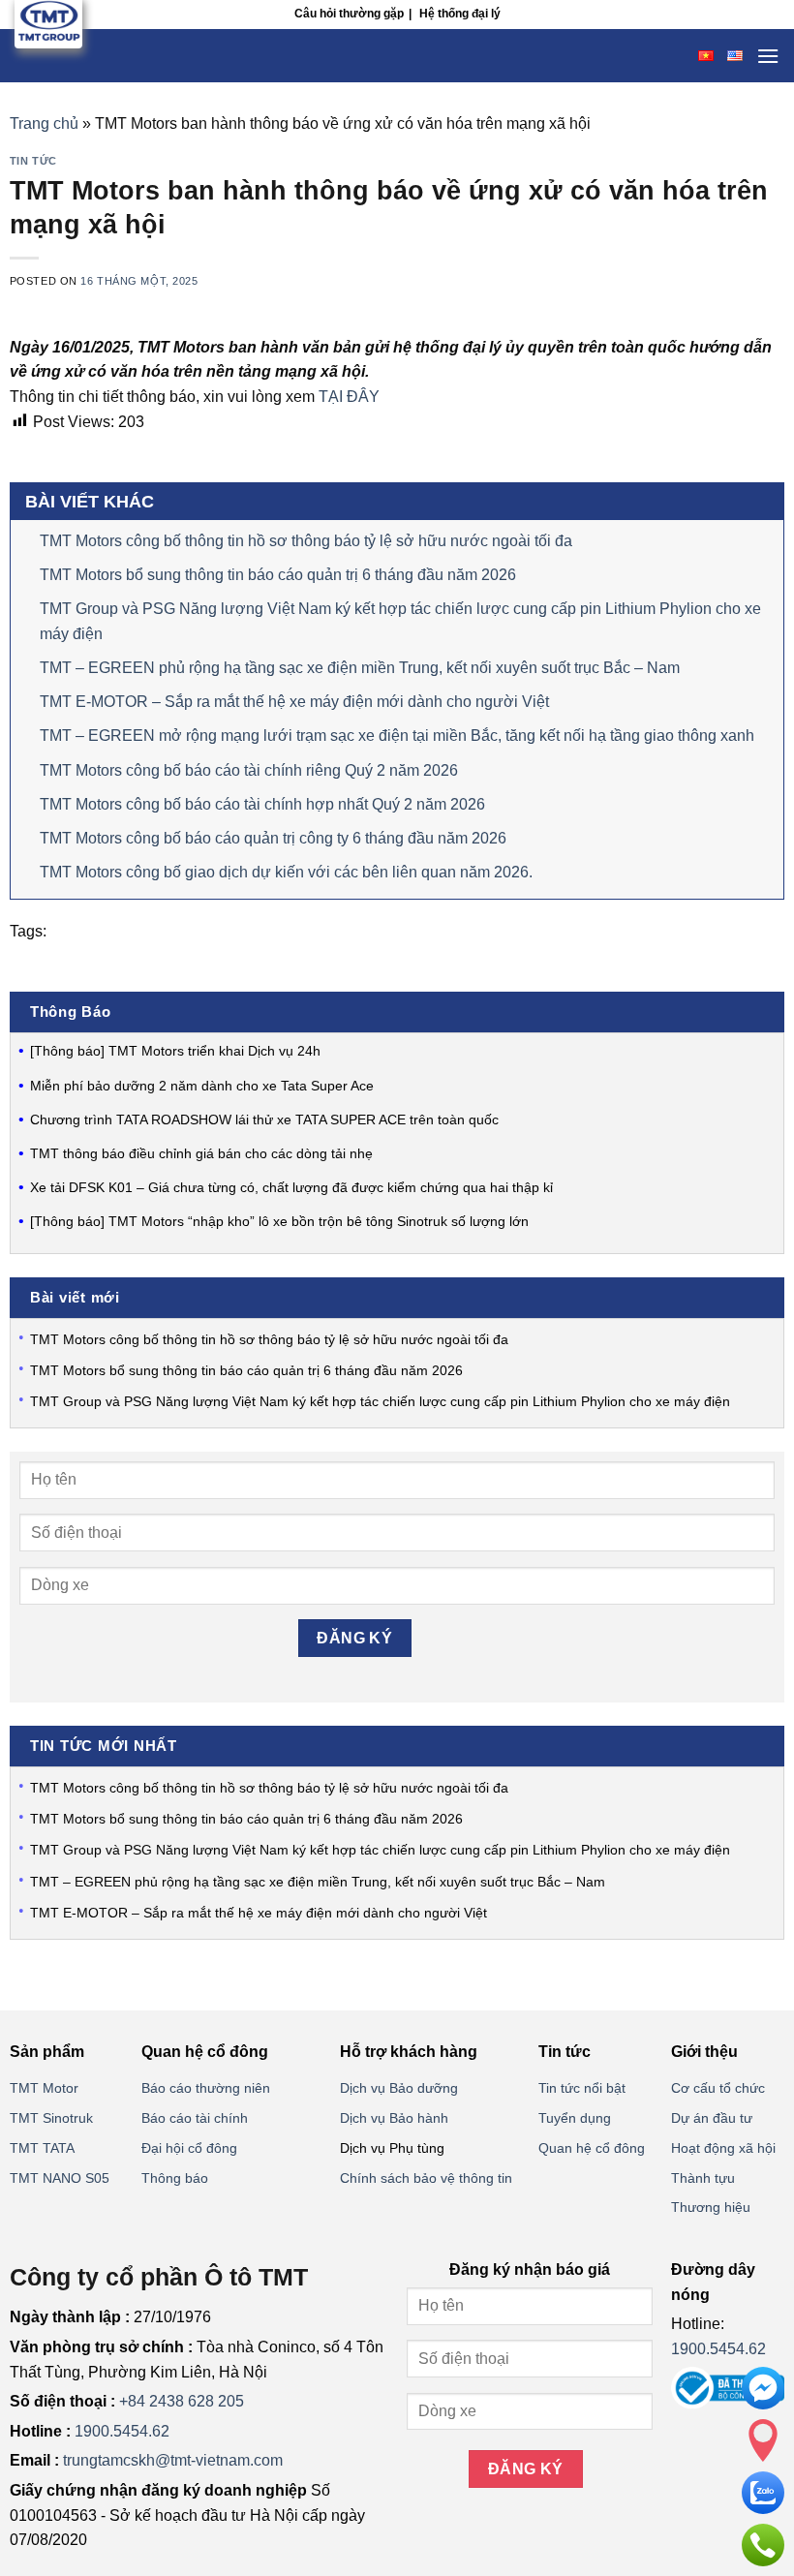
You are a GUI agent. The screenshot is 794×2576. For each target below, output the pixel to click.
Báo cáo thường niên (206, 2088)
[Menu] (768, 56)
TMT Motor (44, 2088)
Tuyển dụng (575, 2118)
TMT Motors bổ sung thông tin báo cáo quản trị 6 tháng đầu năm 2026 (278, 575)
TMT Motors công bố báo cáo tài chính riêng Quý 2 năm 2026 (249, 770)
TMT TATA (42, 2148)
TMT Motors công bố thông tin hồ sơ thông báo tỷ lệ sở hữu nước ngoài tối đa (306, 541)
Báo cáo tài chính (195, 2118)
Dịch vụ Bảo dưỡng (399, 2088)
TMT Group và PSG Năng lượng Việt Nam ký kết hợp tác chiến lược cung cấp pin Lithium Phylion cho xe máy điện (380, 1401)
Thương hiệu (711, 2207)
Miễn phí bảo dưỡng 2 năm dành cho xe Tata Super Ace (202, 1086)
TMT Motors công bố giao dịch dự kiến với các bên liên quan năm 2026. (286, 872)
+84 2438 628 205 (182, 2401)
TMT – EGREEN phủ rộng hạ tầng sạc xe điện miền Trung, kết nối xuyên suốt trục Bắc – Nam (360, 668)
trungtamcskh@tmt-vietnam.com (173, 2460)
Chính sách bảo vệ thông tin (426, 2178)
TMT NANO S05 (60, 2178)
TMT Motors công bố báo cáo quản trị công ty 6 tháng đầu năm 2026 (273, 838)
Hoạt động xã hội (723, 2148)
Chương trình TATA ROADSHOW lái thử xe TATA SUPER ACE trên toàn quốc (264, 1119)
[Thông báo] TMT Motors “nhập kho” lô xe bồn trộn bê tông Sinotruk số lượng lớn (279, 1221)
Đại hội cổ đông (189, 2148)
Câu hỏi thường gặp (349, 14)
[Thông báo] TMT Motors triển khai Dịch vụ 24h (175, 1051)
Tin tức (33, 161)
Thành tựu (703, 2178)
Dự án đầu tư (712, 2118)
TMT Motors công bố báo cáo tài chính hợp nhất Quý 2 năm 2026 (262, 804)
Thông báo (175, 2178)
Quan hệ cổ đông (592, 2148)
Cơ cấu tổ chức (718, 2088)
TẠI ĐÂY (349, 397)
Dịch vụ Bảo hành (394, 2118)
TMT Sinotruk (51, 2118)
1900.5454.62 (122, 2431)
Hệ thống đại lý (460, 14)
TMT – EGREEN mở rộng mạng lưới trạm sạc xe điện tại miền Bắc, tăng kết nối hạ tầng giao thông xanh (397, 736)
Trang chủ (44, 123)
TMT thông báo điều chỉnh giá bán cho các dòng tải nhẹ (201, 1153)
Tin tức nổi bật (582, 2088)
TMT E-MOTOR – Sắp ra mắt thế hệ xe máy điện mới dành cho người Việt (294, 702)
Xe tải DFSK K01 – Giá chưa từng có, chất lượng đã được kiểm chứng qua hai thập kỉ (291, 1187)
